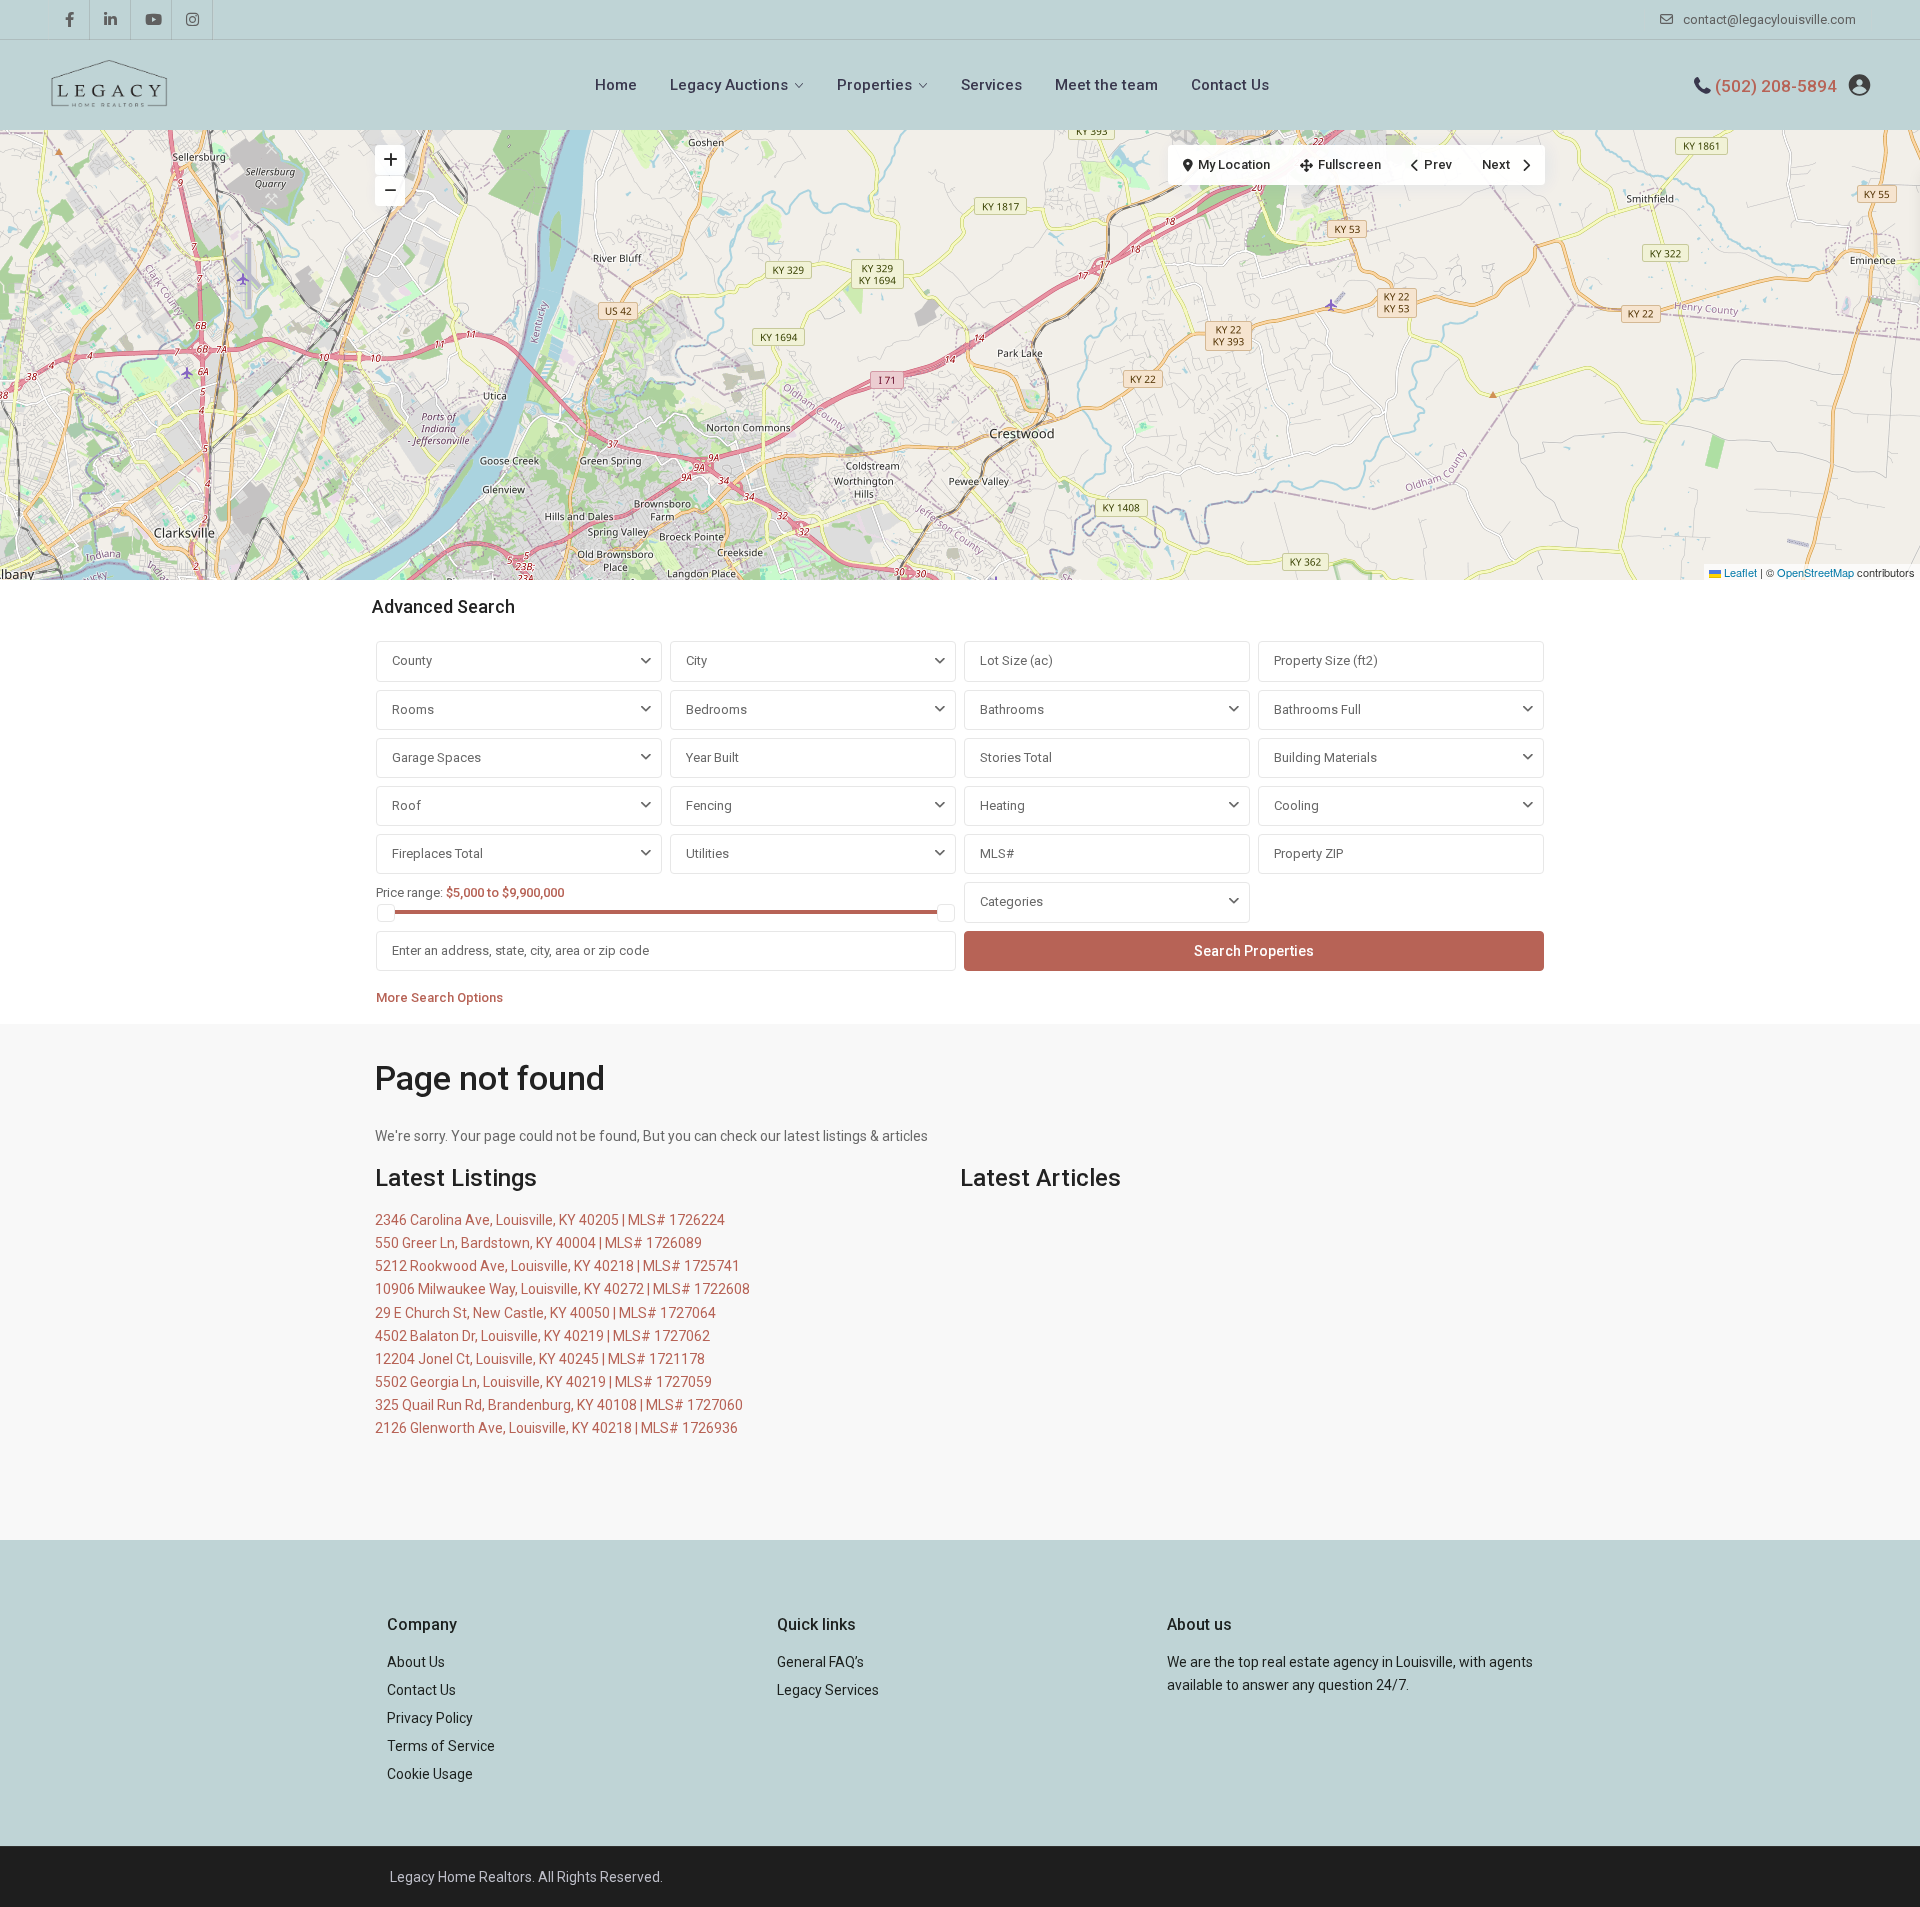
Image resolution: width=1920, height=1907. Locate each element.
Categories (1011, 901)
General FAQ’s (820, 1662)
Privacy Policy (430, 1718)
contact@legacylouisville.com (1769, 19)
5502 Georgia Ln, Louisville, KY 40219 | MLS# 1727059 (543, 1382)
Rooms (413, 709)
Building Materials (1325, 757)
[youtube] (151, 20)
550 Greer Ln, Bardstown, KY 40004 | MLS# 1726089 (538, 1243)
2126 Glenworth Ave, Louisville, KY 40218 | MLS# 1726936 (556, 1428)
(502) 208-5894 (1776, 86)
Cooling (1296, 805)
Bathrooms (1012, 709)
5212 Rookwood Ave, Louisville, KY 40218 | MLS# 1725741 (557, 1266)
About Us (416, 1662)
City (696, 660)
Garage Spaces (436, 757)
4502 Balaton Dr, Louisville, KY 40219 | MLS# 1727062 (542, 1336)
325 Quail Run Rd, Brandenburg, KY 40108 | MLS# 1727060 (559, 1405)
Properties (874, 85)
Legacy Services (828, 1690)
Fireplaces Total (437, 853)
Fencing (709, 805)
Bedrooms (716, 709)
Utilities (707, 853)
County (412, 660)
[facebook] (69, 20)
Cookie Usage (430, 1774)
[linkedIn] (110, 20)
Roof (406, 805)
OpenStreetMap (1815, 572)
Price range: (409, 892)
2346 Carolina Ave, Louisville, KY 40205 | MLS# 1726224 (550, 1220)
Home (616, 85)
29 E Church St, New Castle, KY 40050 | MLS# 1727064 (545, 1313)
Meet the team (1106, 85)
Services (991, 85)
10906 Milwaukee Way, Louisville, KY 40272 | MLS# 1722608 (562, 1289)
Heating (1002, 805)
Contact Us (1230, 85)
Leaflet (1739, 572)
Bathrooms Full (1317, 709)
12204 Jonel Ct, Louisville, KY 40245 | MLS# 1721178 (540, 1359)
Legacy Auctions (729, 85)
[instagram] (192, 20)
